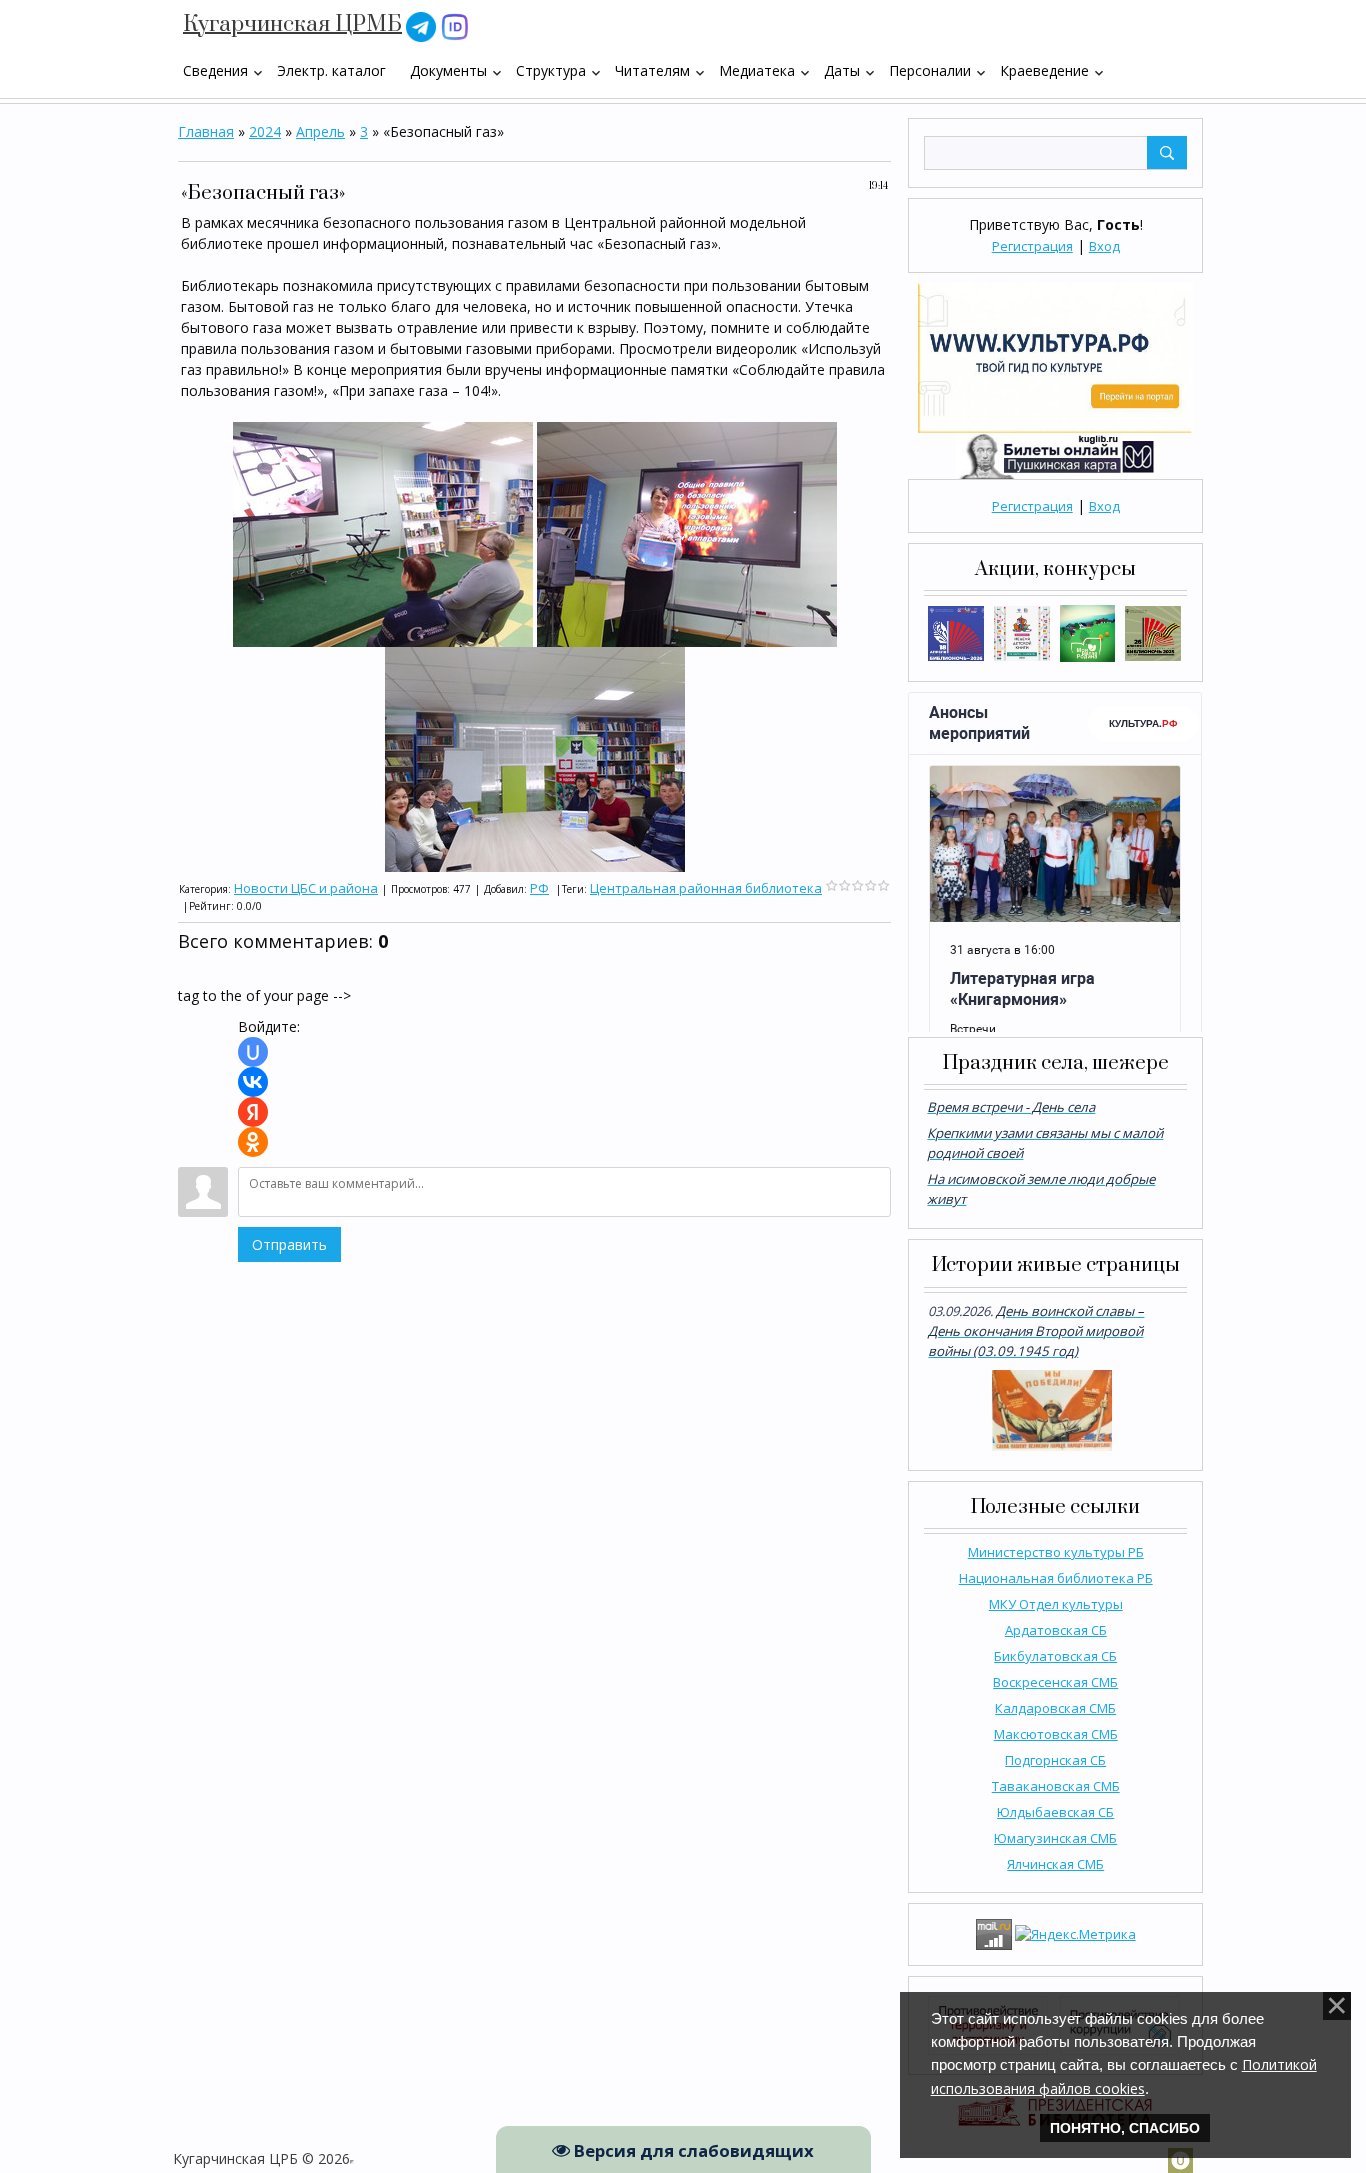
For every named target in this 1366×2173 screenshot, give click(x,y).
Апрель (320, 131)
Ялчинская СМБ (1055, 1864)
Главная (206, 131)
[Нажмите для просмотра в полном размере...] (383, 532)
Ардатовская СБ (1056, 1630)
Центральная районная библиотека (706, 888)
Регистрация (1032, 246)
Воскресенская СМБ (1055, 1682)
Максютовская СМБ (1056, 1734)
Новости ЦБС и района (306, 888)
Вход (1104, 246)
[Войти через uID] (253, 1052)
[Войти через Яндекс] (253, 1112)
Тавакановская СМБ (1056, 1786)
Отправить (289, 1244)
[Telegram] (421, 25)
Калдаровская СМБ (1055, 1708)
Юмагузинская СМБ (1055, 1838)
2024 (265, 131)
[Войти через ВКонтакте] (253, 1082)
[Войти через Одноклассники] (253, 1142)
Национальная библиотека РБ (1056, 1578)
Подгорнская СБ (1055, 1760)
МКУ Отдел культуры (1056, 1604)
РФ (539, 888)
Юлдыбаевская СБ (1055, 1812)
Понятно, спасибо (1125, 2128)
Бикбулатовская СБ (1055, 1656)
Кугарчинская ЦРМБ (292, 24)
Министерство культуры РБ (1056, 1552)
